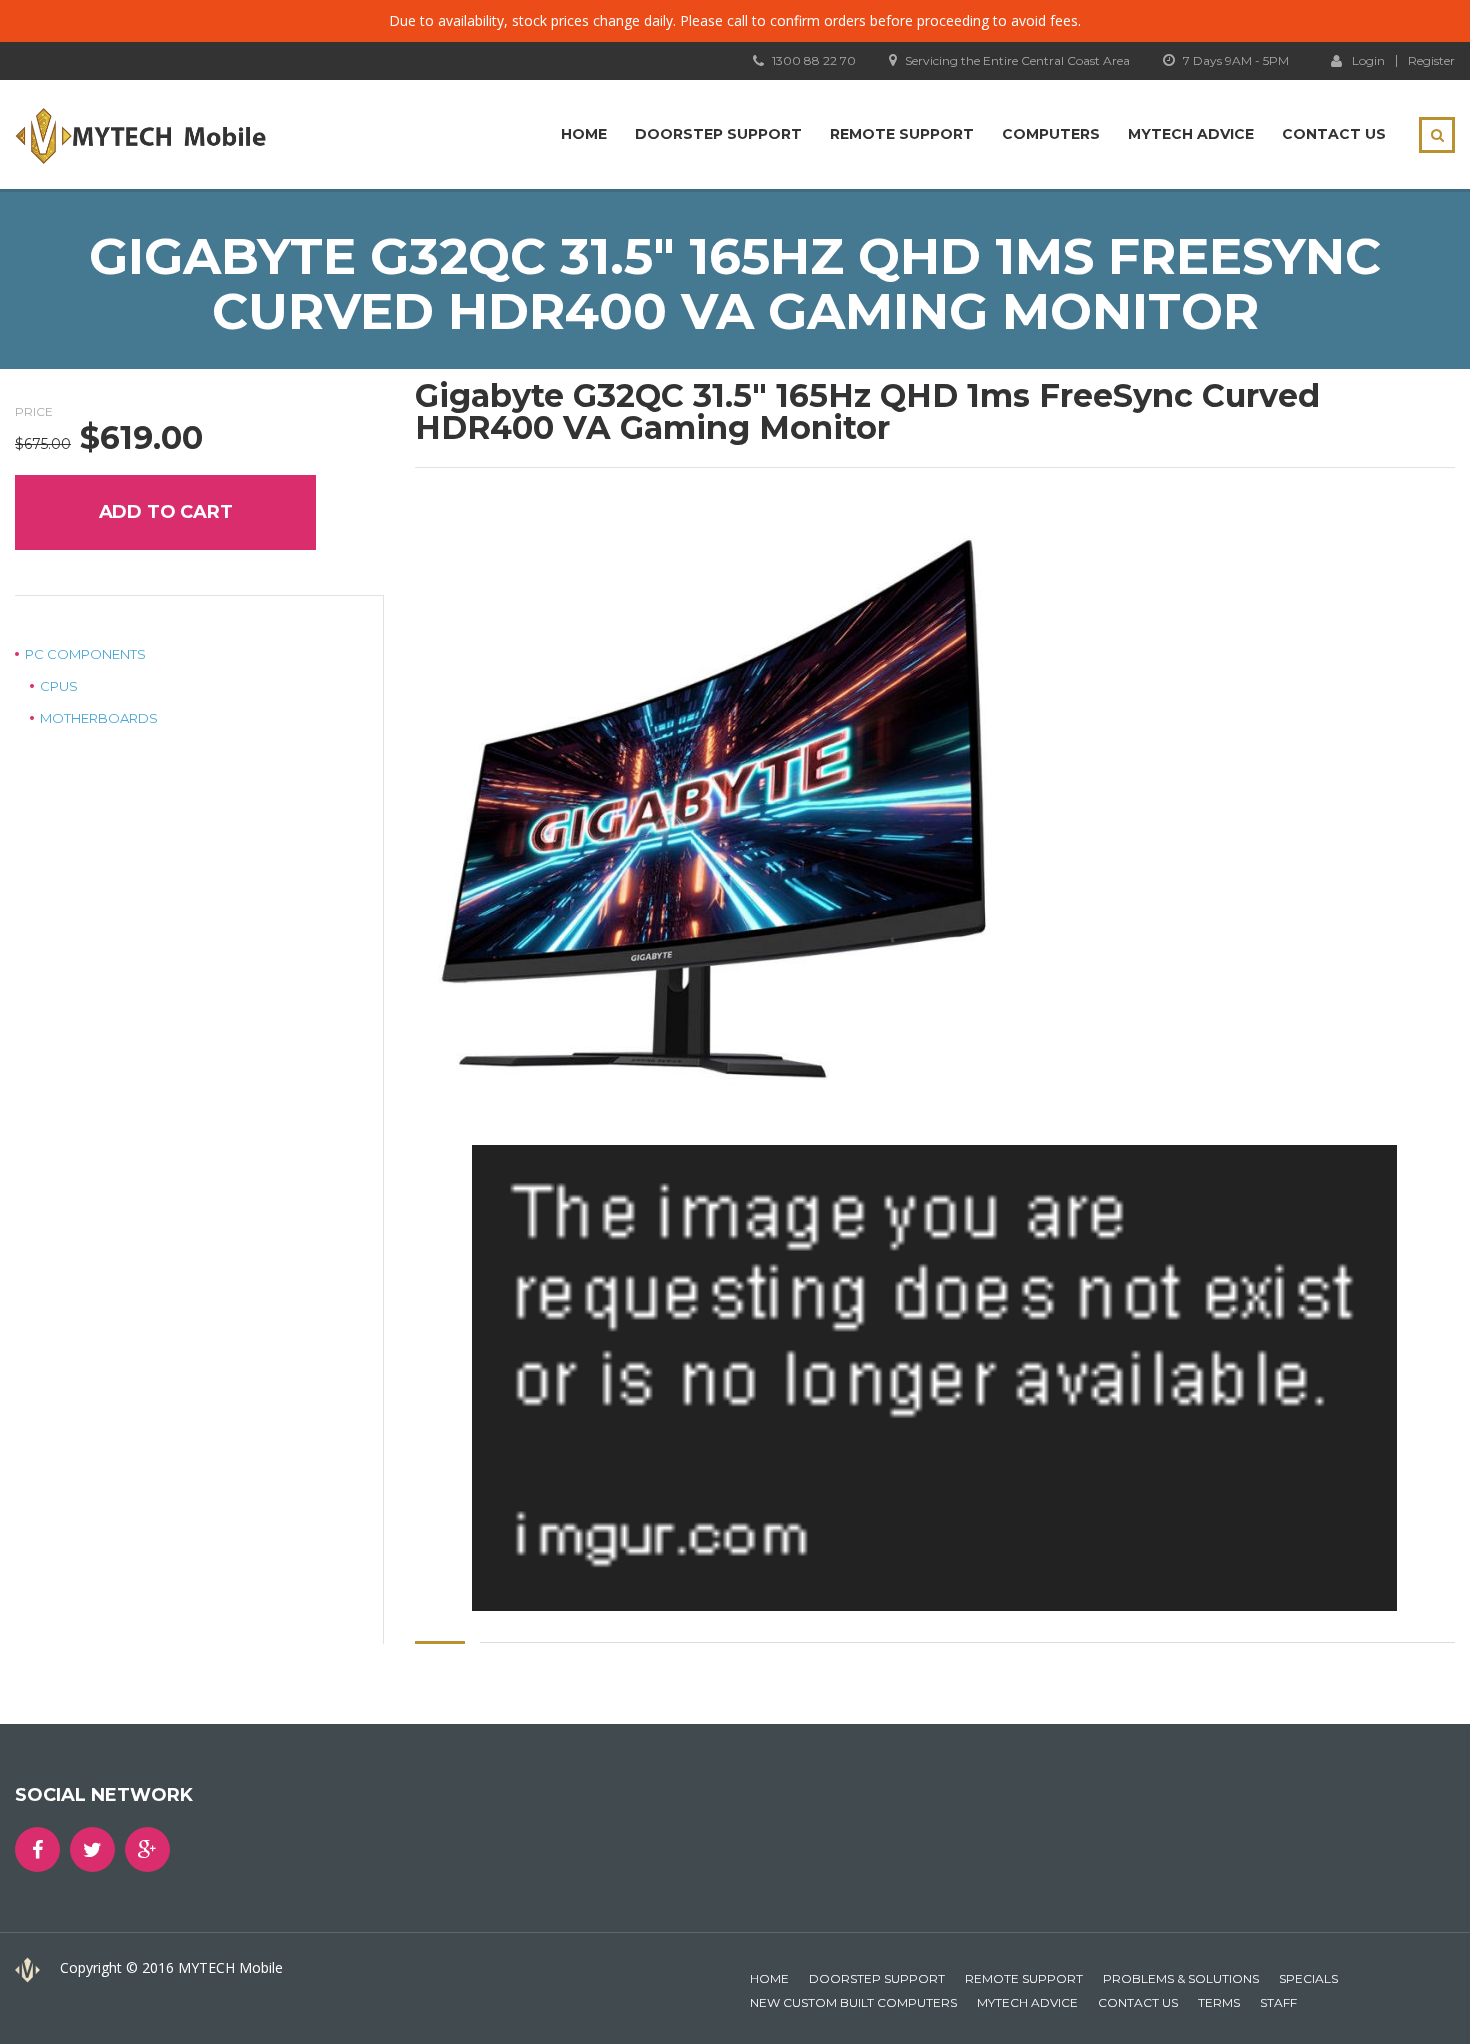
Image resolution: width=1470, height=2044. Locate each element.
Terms (1219, 2002)
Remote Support (902, 134)
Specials (1308, 1978)
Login (1368, 60)
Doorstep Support (718, 134)
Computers (1051, 134)
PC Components (85, 654)
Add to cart (166, 512)
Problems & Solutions (1181, 1978)
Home (584, 134)
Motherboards (99, 718)
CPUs (59, 686)
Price (34, 411)
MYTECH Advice (1191, 134)
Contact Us (1334, 134)
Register (1431, 61)
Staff (1278, 2002)
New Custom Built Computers (853, 2002)
